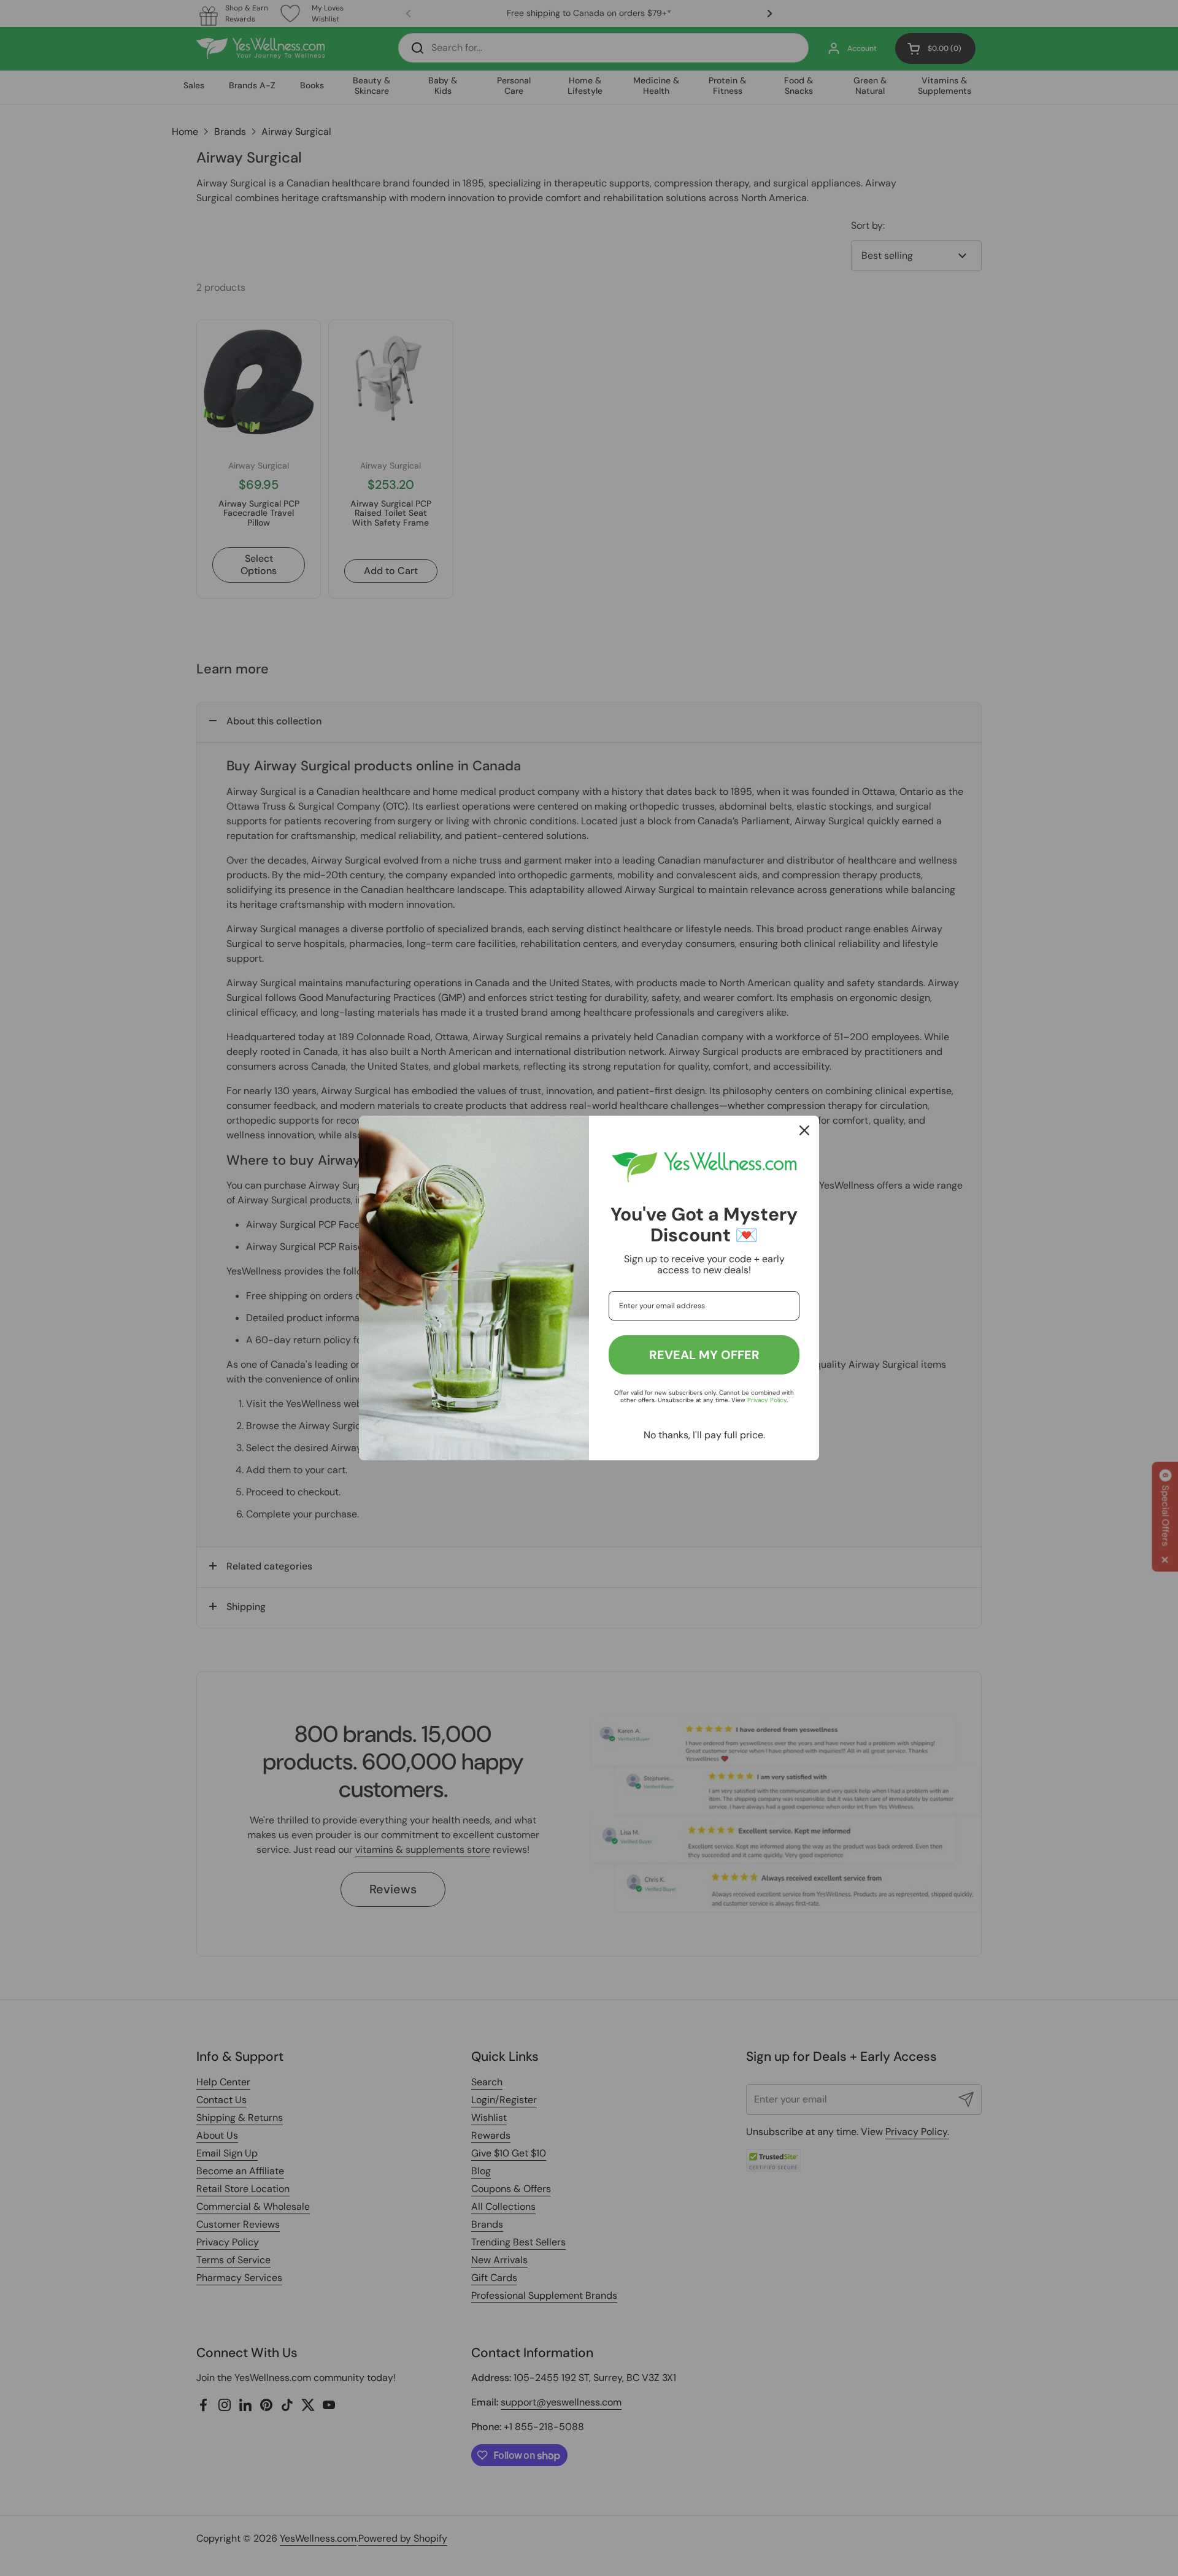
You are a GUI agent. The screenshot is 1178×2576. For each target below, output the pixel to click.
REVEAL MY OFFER (704, 1355)
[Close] (804, 1130)
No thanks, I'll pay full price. (704, 1435)
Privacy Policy (767, 1400)
